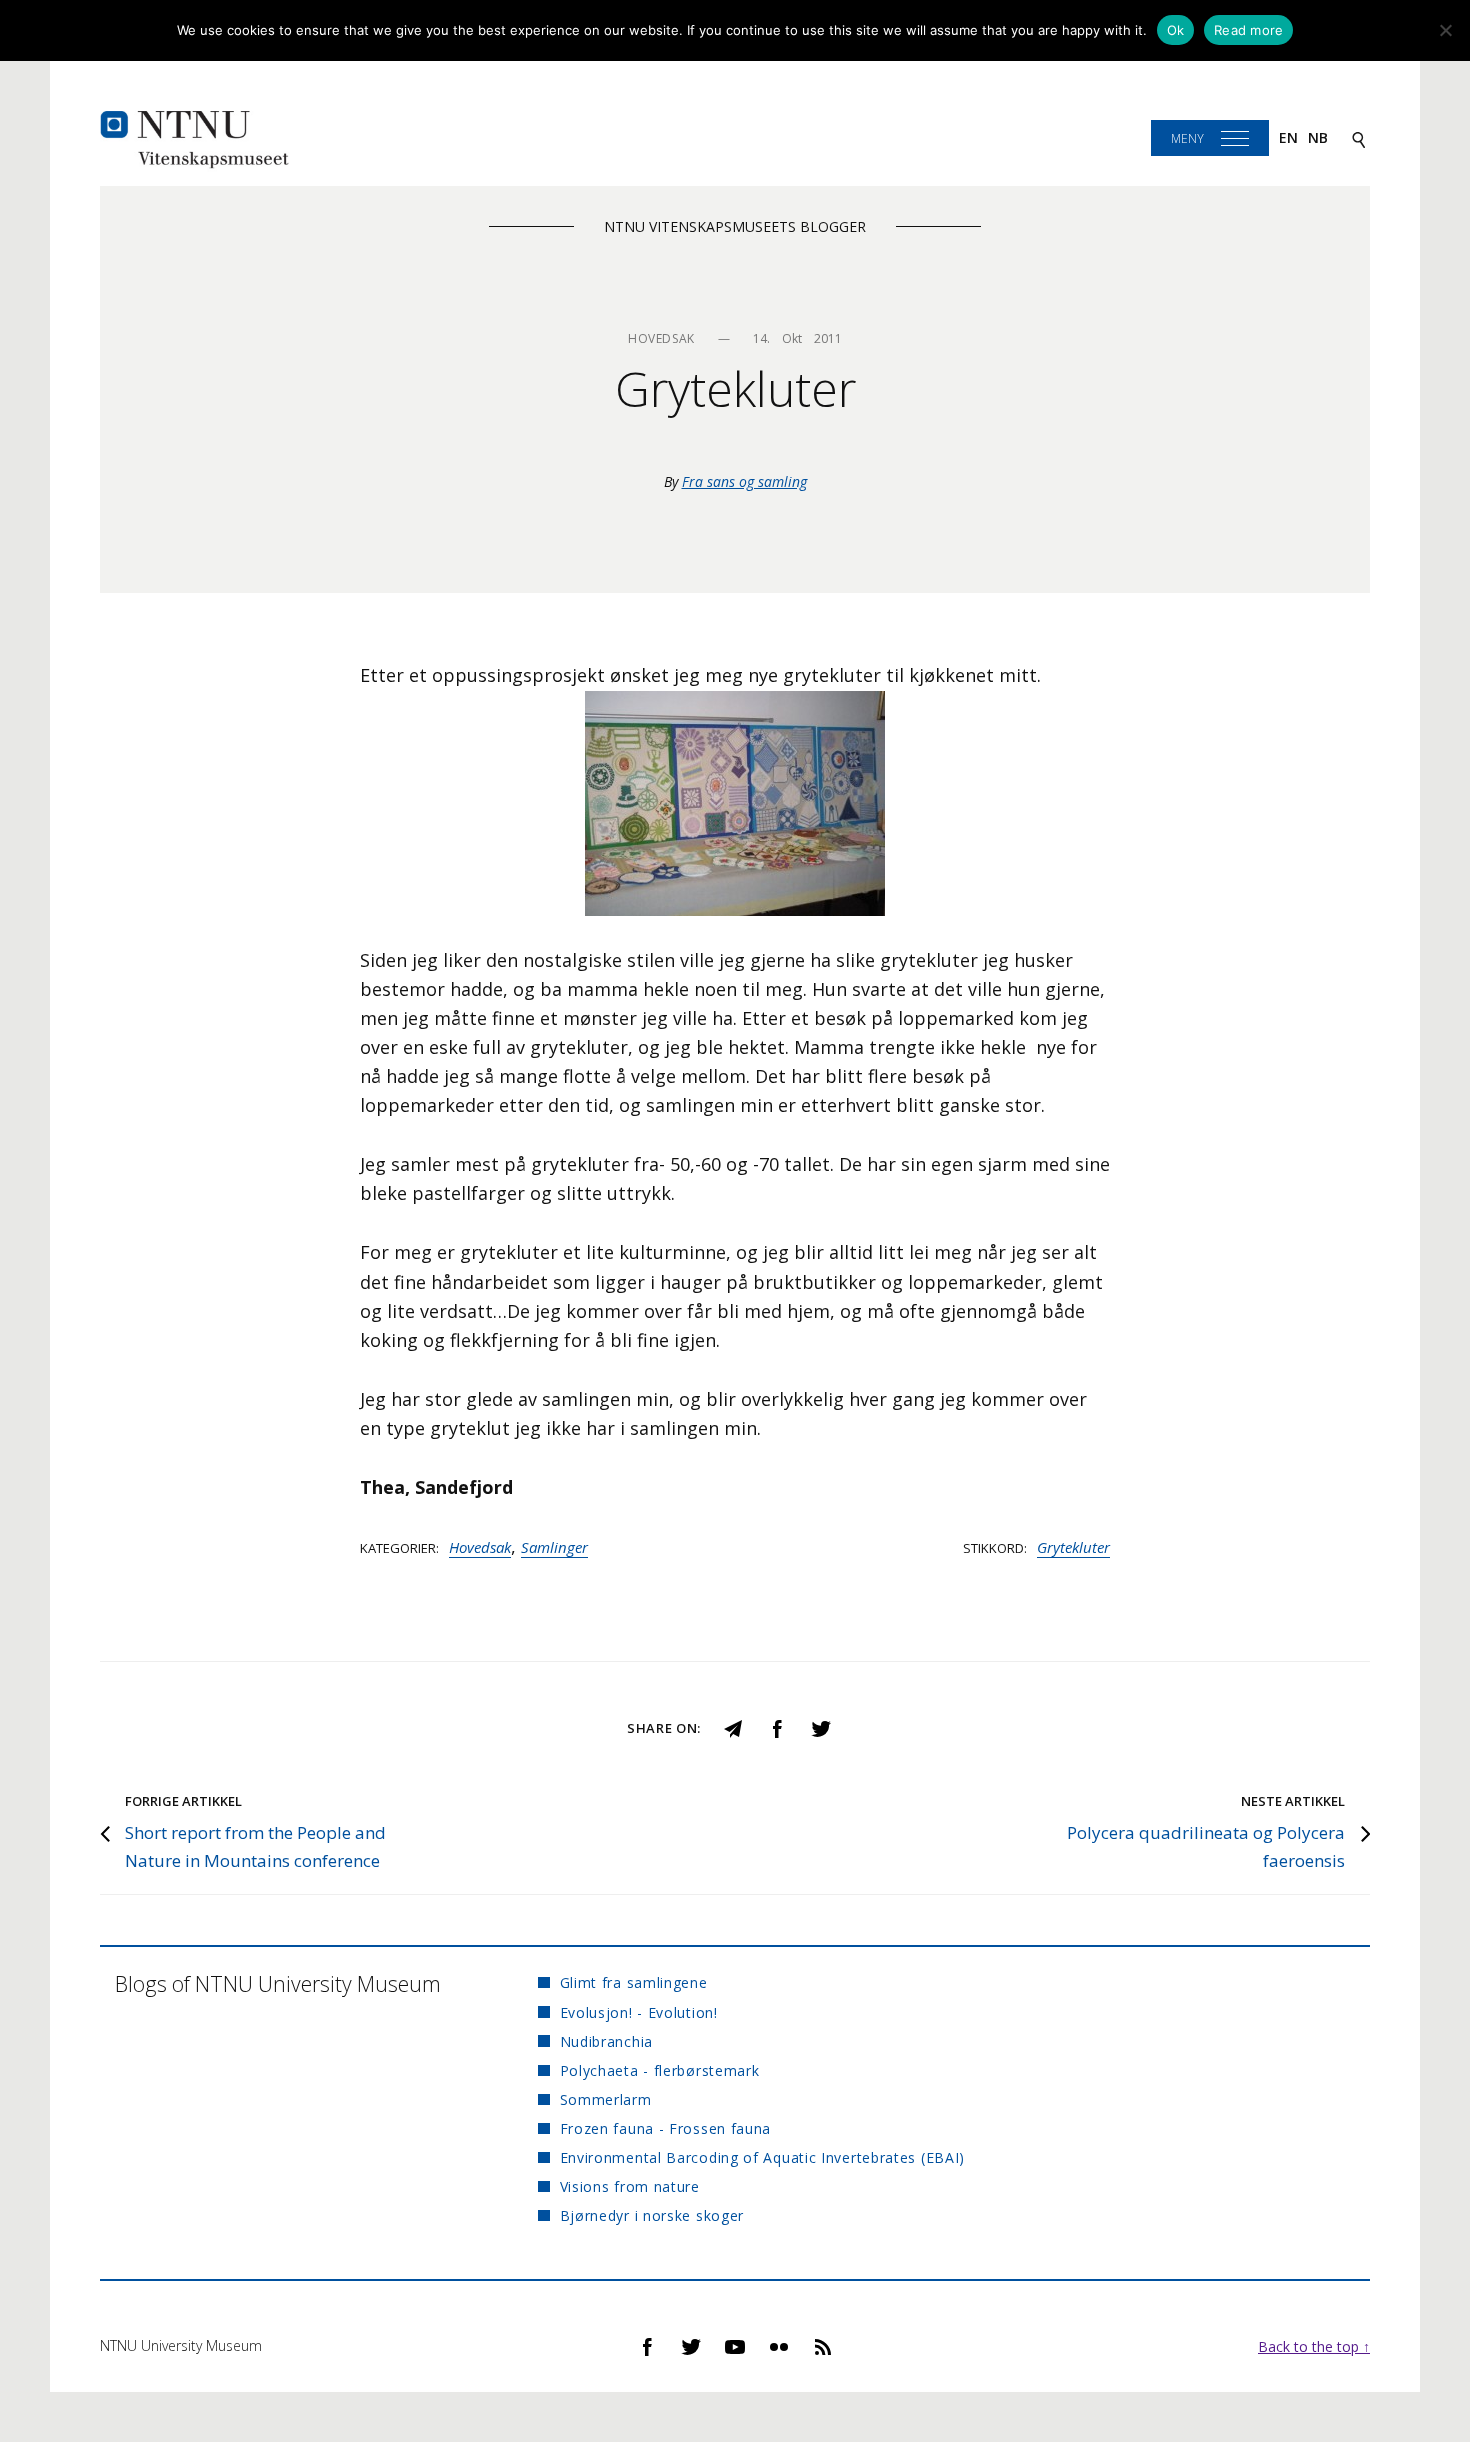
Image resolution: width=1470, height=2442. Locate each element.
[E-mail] (733, 1726)
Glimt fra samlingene (633, 1982)
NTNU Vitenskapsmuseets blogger (735, 226)
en (1288, 137)
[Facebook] (777, 1726)
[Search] (1359, 138)
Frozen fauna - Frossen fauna (665, 2128)
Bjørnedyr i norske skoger (652, 2215)
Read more (1248, 30)
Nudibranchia (606, 2041)
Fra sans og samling (744, 481)
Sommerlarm (605, 2099)
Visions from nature (630, 2186)
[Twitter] (821, 1726)
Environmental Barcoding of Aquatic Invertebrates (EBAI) (762, 2157)
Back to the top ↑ (1314, 2346)
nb (1318, 137)
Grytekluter (1073, 1547)
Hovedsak (480, 1547)
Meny (1187, 138)
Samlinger (554, 1547)
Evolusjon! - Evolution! (638, 2012)
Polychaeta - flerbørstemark (659, 2070)
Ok (1176, 30)
